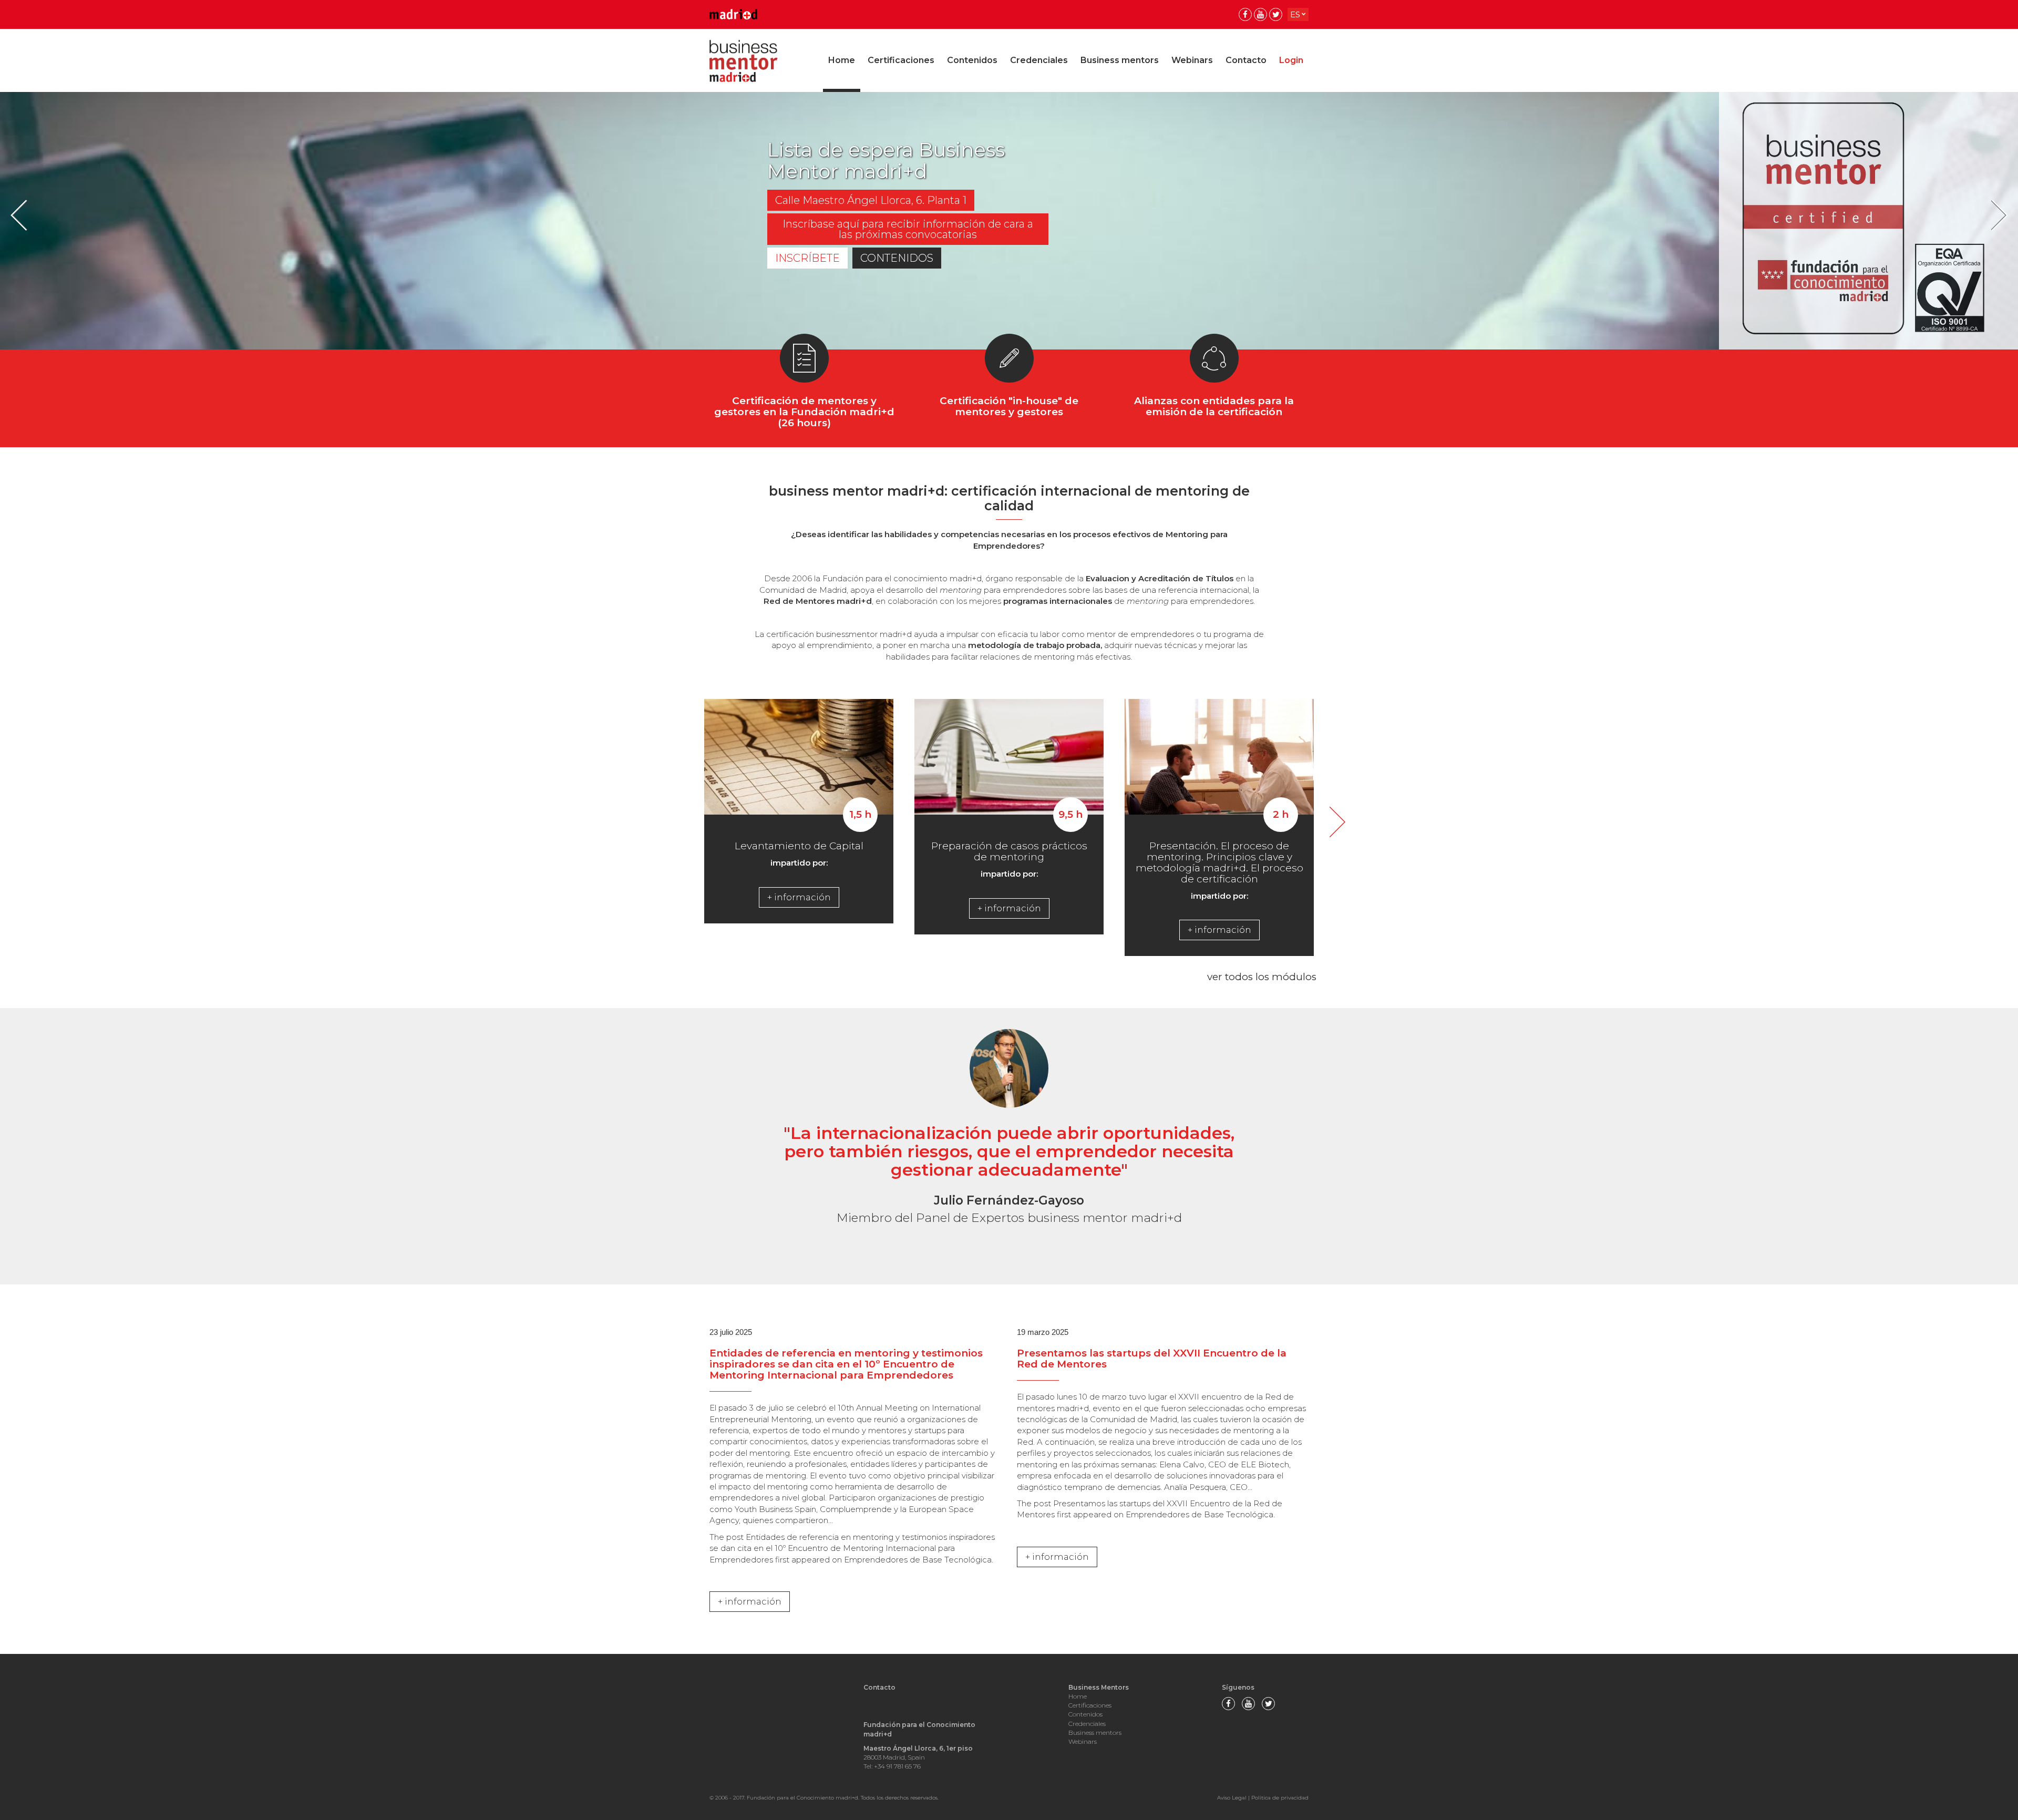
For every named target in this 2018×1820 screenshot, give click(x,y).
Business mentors (1120, 60)
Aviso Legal (1232, 1798)
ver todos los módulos (1262, 977)
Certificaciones (901, 60)
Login (1291, 60)
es (1295, 14)
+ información (799, 897)
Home (842, 60)
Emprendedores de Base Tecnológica (918, 1560)
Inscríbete (807, 258)
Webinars (1192, 60)
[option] (1009, 221)
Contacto (1246, 60)
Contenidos (972, 60)
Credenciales (1039, 60)
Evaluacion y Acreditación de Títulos (1161, 578)
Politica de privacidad (1280, 1798)
